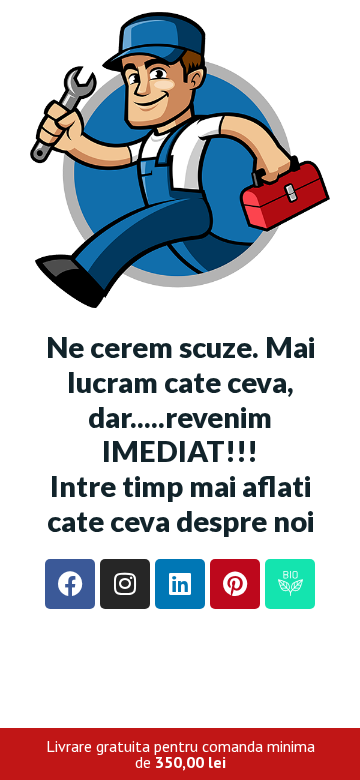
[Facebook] (70, 584)
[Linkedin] (180, 584)
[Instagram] (125, 584)
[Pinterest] (235, 584)
